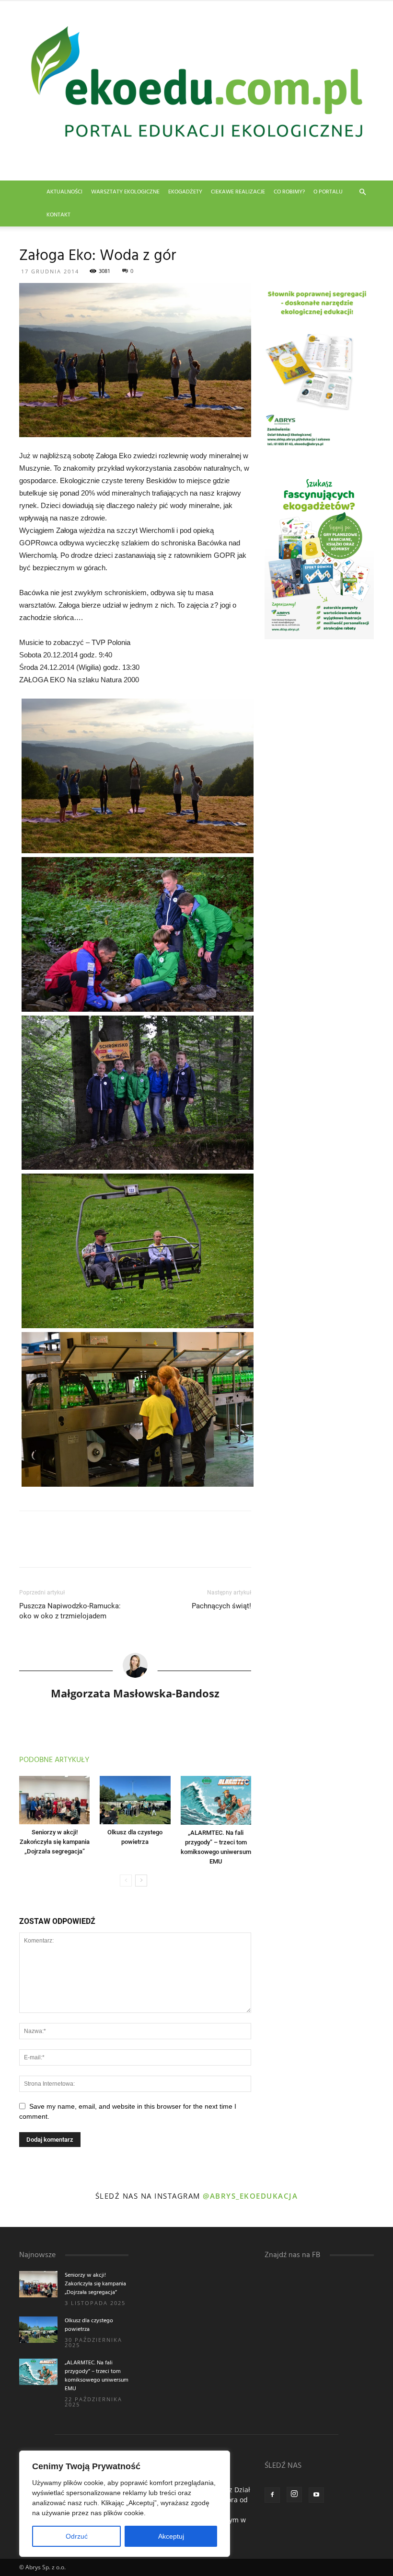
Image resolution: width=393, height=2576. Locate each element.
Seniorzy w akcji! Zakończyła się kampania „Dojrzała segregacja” (55, 1842)
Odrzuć (77, 2536)
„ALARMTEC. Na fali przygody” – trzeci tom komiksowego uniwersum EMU (97, 2376)
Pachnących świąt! (221, 1606)
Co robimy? (289, 192)
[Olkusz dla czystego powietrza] (135, 1800)
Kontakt (58, 215)
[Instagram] (294, 2495)
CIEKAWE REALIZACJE (238, 192)
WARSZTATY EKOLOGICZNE (125, 192)
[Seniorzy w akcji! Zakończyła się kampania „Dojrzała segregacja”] (54, 1800)
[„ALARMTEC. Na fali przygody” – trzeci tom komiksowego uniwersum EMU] (216, 1800)
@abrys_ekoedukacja (250, 2196)
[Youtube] (316, 2495)
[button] (362, 192)
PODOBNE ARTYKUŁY (54, 1760)
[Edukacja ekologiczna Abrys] (196, 91)
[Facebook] (272, 2495)
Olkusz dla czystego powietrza (89, 2325)
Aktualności (64, 192)
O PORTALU (328, 192)
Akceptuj (171, 2536)
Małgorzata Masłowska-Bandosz (135, 1693)
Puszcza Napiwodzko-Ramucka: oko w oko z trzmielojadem (70, 1611)
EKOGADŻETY (185, 192)
